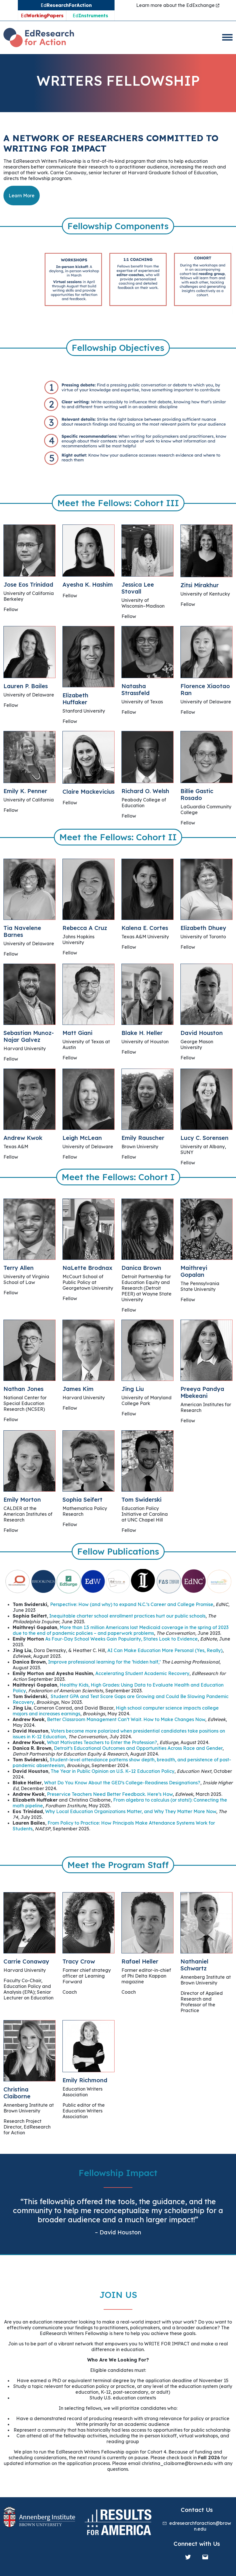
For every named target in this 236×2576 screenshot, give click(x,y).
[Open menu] (227, 37)
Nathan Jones (23, 1389)
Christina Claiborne (17, 2093)
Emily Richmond (85, 2080)
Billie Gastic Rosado (197, 794)
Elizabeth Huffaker (75, 699)
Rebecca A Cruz (85, 928)
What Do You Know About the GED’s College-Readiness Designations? (122, 1783)
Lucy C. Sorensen (204, 1138)
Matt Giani (77, 1033)
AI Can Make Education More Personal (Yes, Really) (165, 1650)
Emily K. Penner (25, 791)
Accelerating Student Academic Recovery (142, 1673)
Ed (42, 16)
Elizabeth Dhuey (203, 928)
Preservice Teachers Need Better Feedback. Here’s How (110, 1794)
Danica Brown (141, 1268)
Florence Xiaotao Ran (205, 689)
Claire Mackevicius (88, 792)
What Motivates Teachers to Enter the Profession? (102, 1742)
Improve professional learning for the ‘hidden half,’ (104, 1662)
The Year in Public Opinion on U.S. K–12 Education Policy (113, 1771)
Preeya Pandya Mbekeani (202, 1392)
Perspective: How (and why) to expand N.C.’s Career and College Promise (132, 1604)
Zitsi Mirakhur (200, 585)
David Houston (202, 1033)
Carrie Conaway (26, 1961)
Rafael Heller (140, 1961)
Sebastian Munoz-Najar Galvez (29, 1036)
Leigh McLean (82, 1138)
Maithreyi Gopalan (194, 1271)
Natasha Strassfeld (136, 689)
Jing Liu (133, 1389)
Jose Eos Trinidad (28, 584)
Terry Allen (19, 1268)
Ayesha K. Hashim (88, 584)
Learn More (22, 196)
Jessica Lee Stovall (138, 588)
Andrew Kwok (23, 1138)
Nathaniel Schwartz (194, 1965)
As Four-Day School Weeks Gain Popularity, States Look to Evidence (121, 1639)
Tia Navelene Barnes (22, 931)
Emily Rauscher (143, 1138)
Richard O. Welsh (145, 791)
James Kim (78, 1389)
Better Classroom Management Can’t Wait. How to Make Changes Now (126, 1719)
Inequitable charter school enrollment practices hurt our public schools (127, 1616)
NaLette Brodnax (87, 1268)
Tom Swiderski (141, 1500)
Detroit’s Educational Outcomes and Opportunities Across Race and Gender (138, 1748)
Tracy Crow (79, 1961)
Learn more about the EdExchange (176, 5)
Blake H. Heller (142, 1033)
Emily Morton (22, 1500)
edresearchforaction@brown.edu (200, 2526)
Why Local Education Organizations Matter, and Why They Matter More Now (131, 1811)
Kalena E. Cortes (145, 928)
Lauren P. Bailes (26, 686)
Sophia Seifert (82, 1500)
